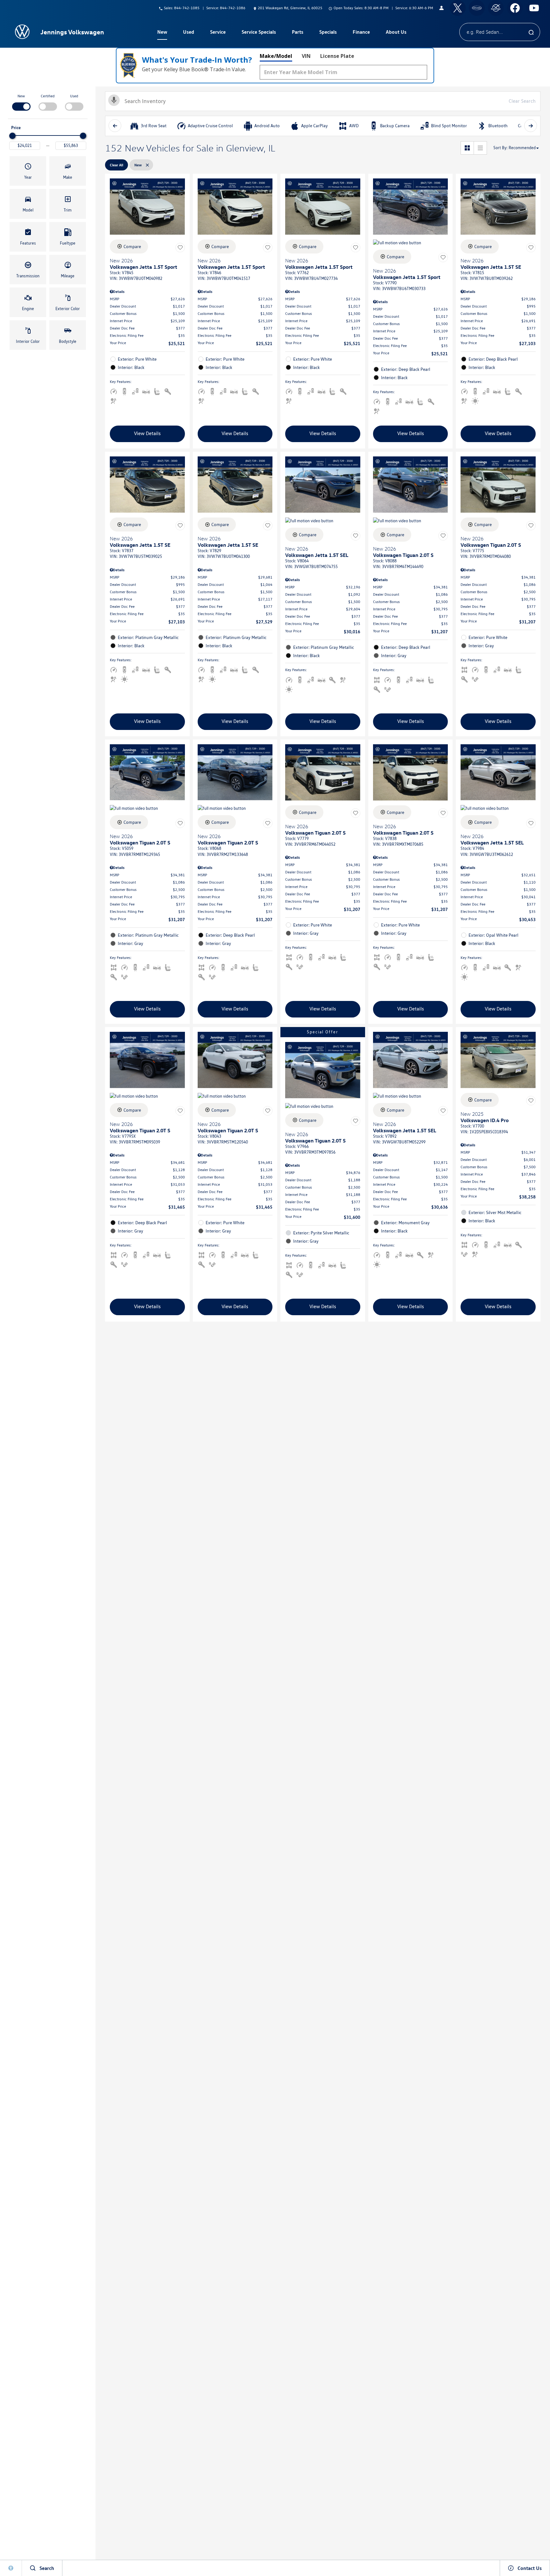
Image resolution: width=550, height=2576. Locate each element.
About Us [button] (396, 33)
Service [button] (218, 33)
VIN (306, 56)
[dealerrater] (496, 8)
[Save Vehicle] (180, 247)
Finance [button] (361, 33)
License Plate (337, 56)
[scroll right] (531, 126)
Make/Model (276, 56)
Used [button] (189, 33)
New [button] (163, 33)
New (21, 96)
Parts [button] (298, 33)
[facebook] (515, 8)
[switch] (21, 102)
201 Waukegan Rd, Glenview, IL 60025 (290, 8)
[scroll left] (115, 126)
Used (74, 96)
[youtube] (534, 8)
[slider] (12, 136)
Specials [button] (328, 33)
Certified (48, 96)
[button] (28, 171)
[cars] (477, 8)
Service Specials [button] (259, 33)
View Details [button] (147, 433)
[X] (458, 8)
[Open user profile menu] (441, 8)
